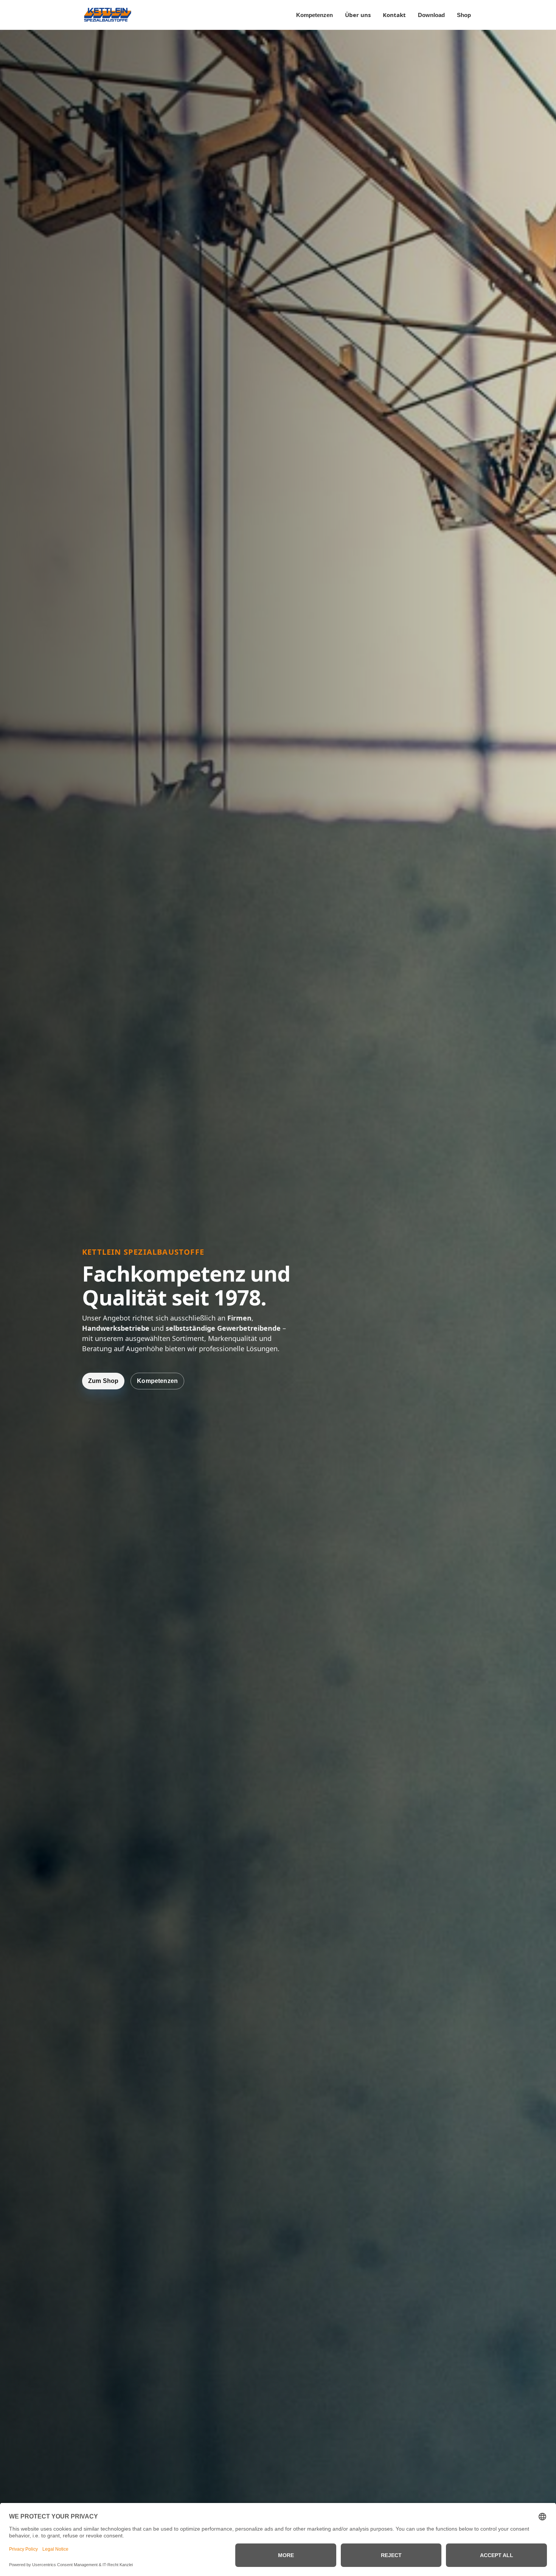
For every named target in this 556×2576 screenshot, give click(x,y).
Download (431, 15)
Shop (464, 15)
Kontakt (394, 15)
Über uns (358, 15)
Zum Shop (103, 1381)
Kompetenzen (314, 15)
